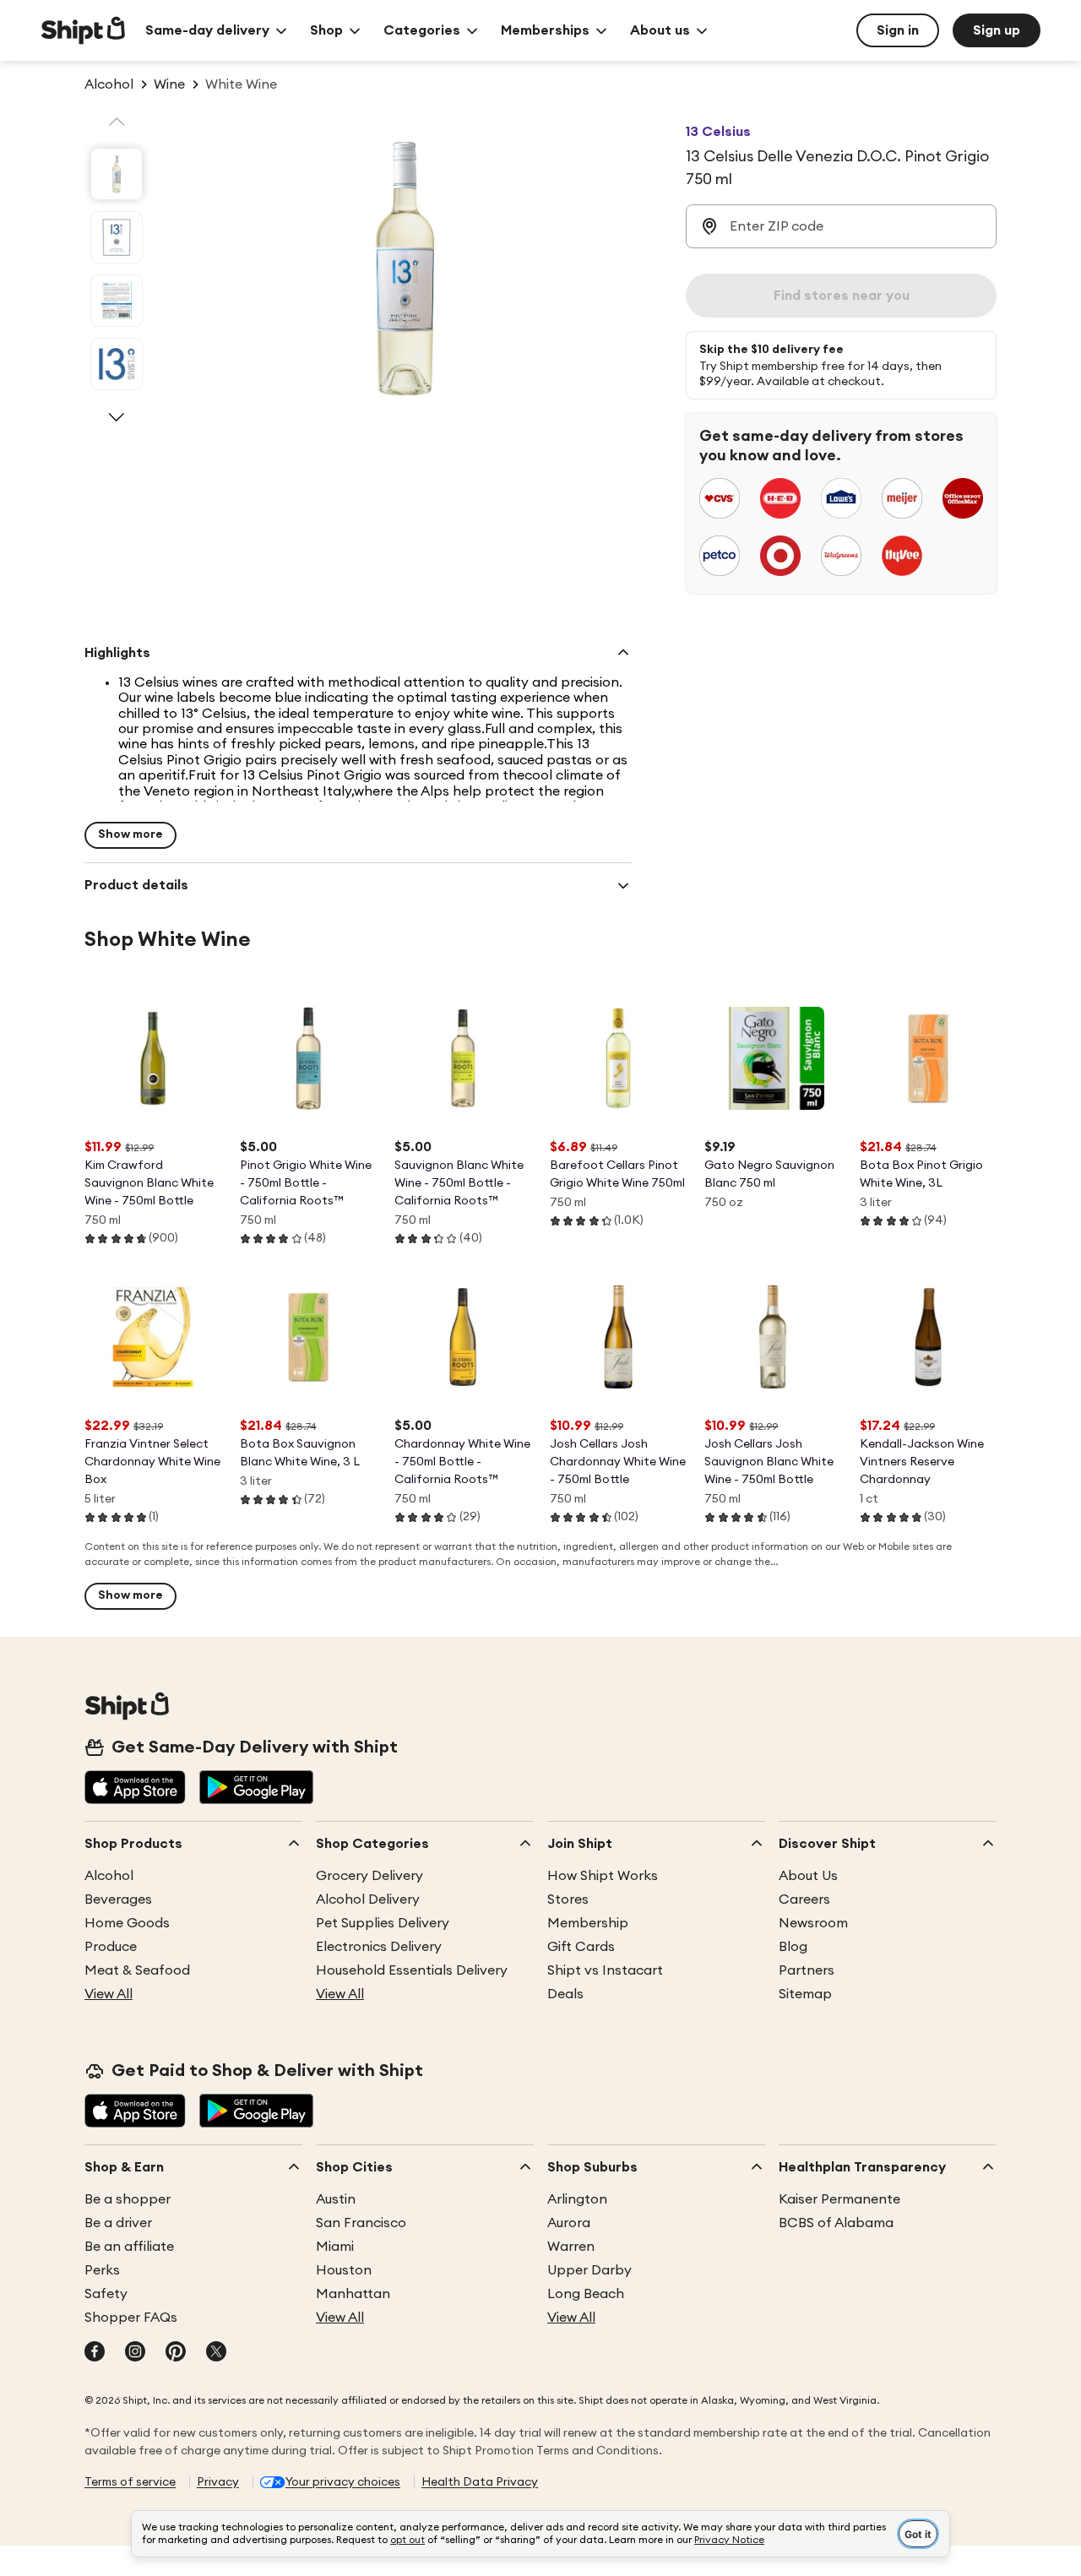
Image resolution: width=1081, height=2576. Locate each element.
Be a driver (118, 2223)
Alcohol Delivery (368, 1899)
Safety (106, 2294)
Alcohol (109, 1876)
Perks (102, 2270)
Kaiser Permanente (839, 2199)
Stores (568, 1899)
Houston (344, 2270)
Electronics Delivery (379, 1947)
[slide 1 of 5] (117, 174)
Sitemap (805, 1994)
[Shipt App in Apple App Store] (135, 1789)
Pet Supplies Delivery (383, 1923)
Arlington (577, 2199)
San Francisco (361, 2223)
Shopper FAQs (131, 2318)
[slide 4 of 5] (117, 364)
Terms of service (130, 2482)
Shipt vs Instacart (605, 1970)
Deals (565, 1994)
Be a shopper (128, 2199)
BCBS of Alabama (836, 2223)
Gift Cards (581, 1947)
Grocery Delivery (369, 1876)
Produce (111, 1947)
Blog (793, 1947)
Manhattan (353, 2294)
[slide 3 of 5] (117, 301)
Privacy (218, 2482)
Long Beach (586, 2294)
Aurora (569, 2223)
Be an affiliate (129, 2247)
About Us (808, 1876)
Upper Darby (589, 2270)
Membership (588, 1923)
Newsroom (813, 1923)
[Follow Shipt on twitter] (216, 2353)
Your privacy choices (343, 2482)
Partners (807, 1970)
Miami (335, 2247)
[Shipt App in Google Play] (256, 1789)
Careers (804, 1899)
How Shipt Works (603, 1876)
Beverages (118, 1899)
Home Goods (127, 1923)
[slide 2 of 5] (117, 237)
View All (109, 1994)
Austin (336, 2199)
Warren (571, 2247)
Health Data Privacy (480, 2482)
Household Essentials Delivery (412, 1970)
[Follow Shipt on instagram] (135, 2353)
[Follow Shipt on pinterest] (176, 2353)
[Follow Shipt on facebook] (95, 2353)
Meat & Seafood (137, 1970)
